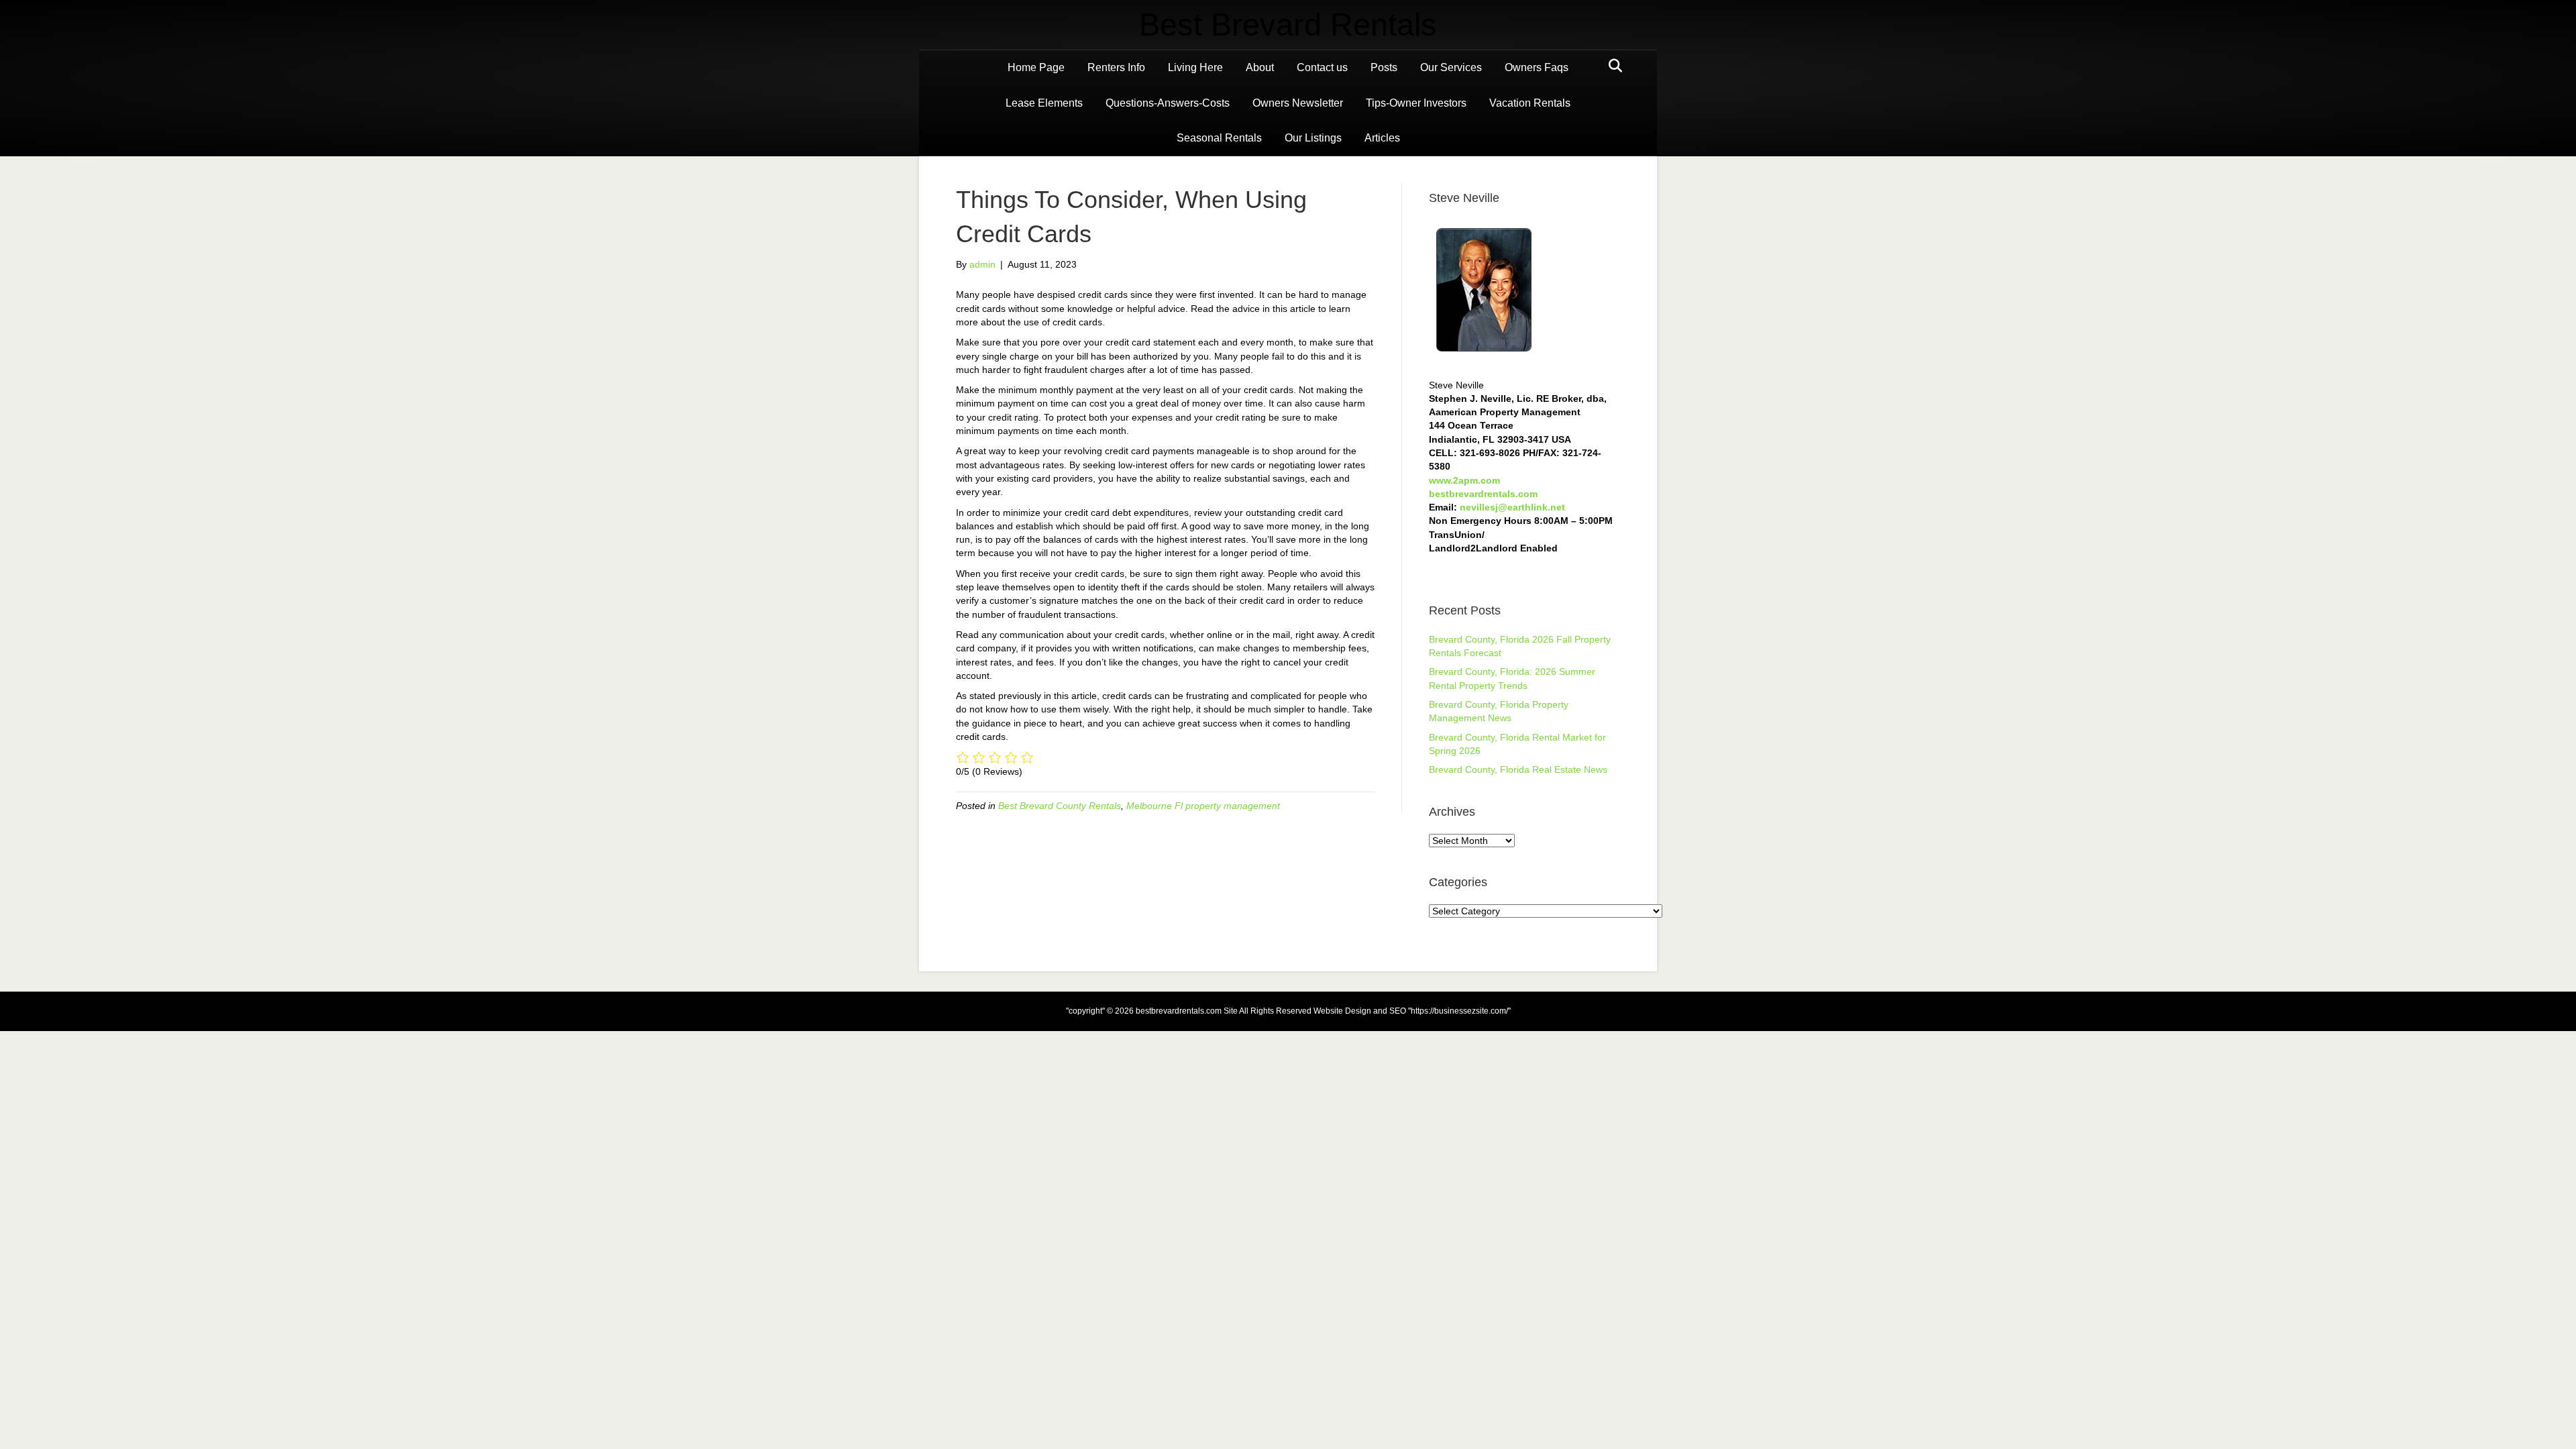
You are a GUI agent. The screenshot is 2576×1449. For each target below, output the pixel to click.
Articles (1382, 138)
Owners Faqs (1537, 67)
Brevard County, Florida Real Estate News (1518, 769)
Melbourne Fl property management (1203, 806)
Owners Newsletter (1298, 103)
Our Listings (1313, 138)
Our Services (1451, 67)
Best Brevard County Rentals (1060, 806)
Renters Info (1116, 67)
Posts (1384, 67)
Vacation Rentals (1530, 103)
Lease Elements (1044, 103)
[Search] (1612, 66)
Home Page (1036, 67)
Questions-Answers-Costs (1168, 103)
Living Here (1195, 67)
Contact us (1322, 67)
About (1260, 67)
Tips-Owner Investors (1416, 103)
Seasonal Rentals (1219, 138)
